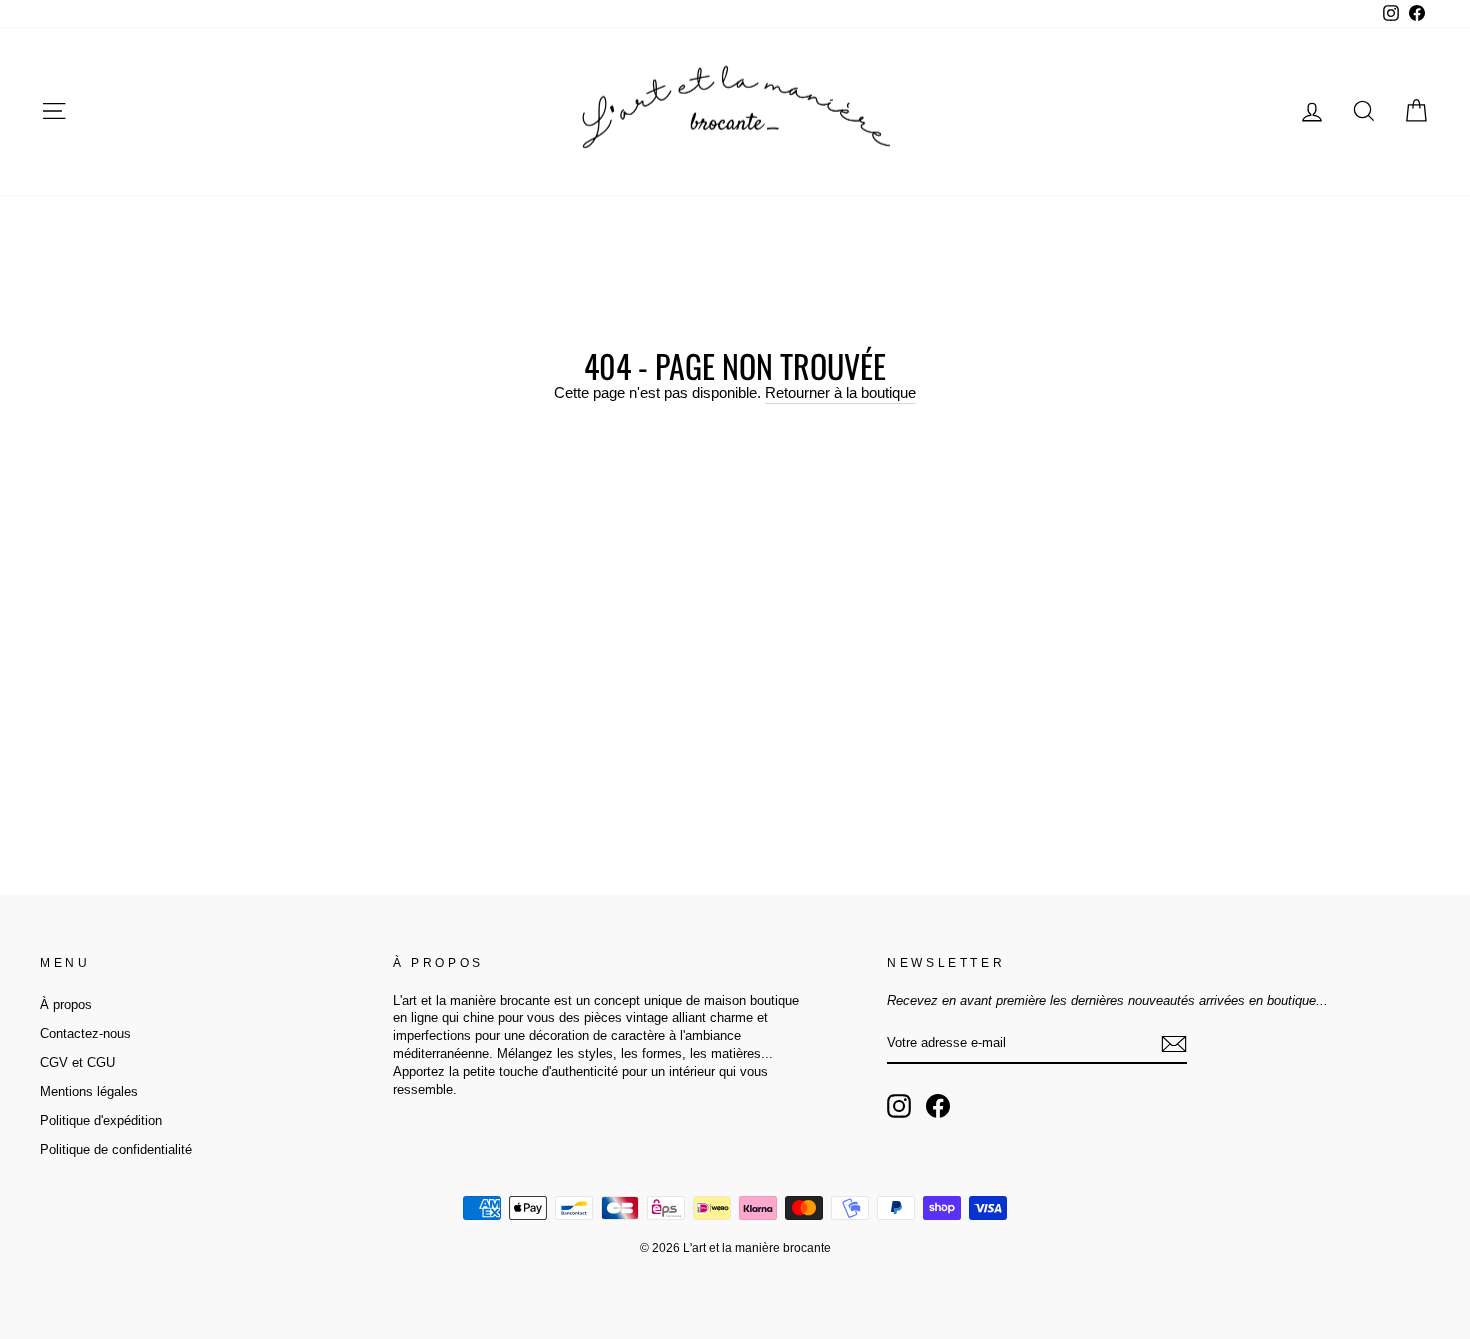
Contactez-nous (85, 1033)
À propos (66, 1004)
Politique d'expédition (101, 1120)
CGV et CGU (77, 1062)
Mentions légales (89, 1091)
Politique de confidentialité (116, 1149)
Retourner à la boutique (840, 392)
